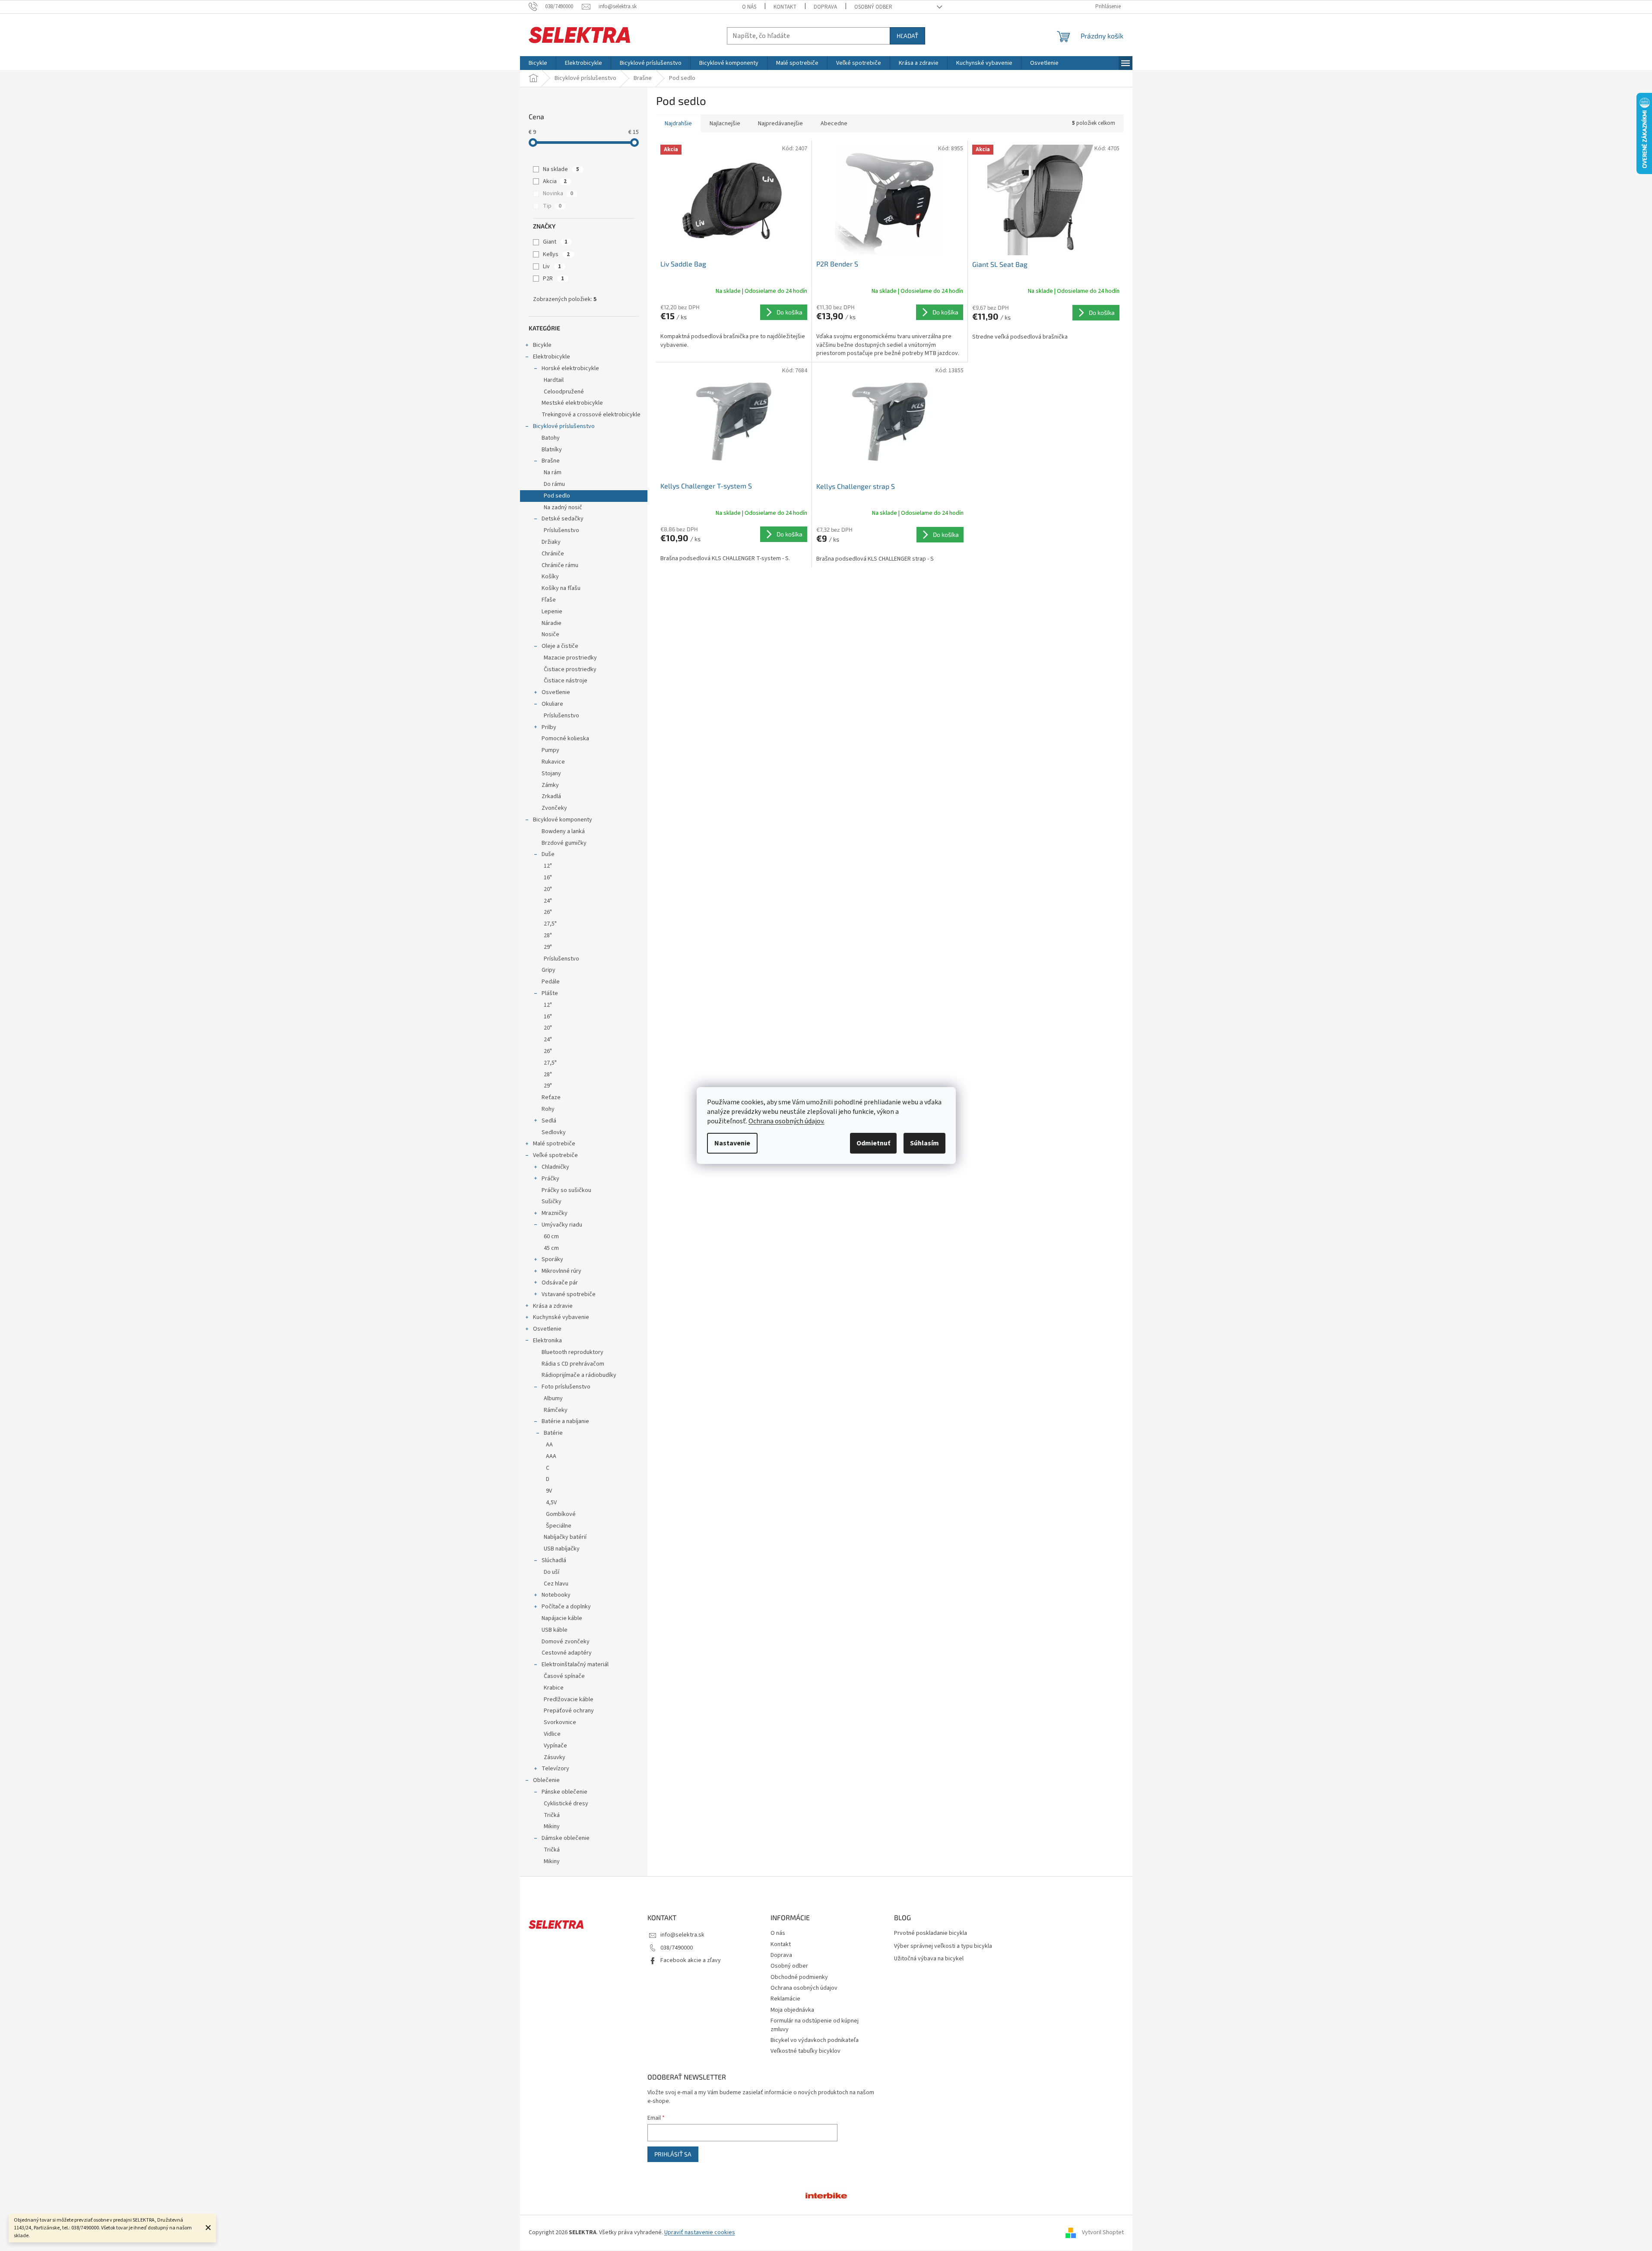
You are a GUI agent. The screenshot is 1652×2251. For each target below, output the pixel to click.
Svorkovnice (560, 1722)
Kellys (556, 254)
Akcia (555, 181)
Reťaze (551, 1097)
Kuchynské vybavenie (561, 1317)
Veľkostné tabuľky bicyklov (805, 2051)
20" (548, 889)
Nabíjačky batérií (565, 1537)
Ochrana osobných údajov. (786, 1121)
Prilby (549, 727)
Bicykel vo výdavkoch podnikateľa (815, 2040)
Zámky (550, 785)
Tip (552, 206)
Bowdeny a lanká (563, 831)
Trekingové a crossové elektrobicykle (591, 415)
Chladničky (555, 1167)
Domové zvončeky (566, 1642)
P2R (553, 279)
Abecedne (834, 124)
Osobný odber (873, 7)
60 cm (551, 1236)
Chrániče (553, 554)
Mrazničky (555, 1213)
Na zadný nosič (563, 507)
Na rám (553, 472)
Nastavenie (732, 1143)
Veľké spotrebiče (555, 1155)
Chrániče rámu (560, 565)
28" (548, 935)
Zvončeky (554, 808)
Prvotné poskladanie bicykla (931, 1933)
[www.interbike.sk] (826, 2195)
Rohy (548, 1109)
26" (548, 912)
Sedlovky (554, 1132)
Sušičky (552, 1202)
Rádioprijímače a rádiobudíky (579, 1375)
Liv (552, 266)
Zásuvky (555, 1757)
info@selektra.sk (682, 1935)
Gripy (549, 970)
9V (549, 1491)
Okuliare (552, 704)
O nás (749, 7)
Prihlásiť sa (673, 2154)
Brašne (551, 461)
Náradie (552, 623)
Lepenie (552, 612)
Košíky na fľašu (561, 588)
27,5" (550, 924)
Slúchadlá (554, 1560)
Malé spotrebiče (554, 1144)
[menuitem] (538, 63)
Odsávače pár (560, 1283)
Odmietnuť (873, 1143)
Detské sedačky (563, 519)
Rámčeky (556, 1410)
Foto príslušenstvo (566, 1387)
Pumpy (550, 750)
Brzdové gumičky (564, 843)
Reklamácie (785, 1999)
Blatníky (552, 450)
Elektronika (547, 1341)
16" (548, 878)
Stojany (551, 774)
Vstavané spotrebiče (569, 1294)
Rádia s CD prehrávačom (573, 1364)
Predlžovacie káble (569, 1699)
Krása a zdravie (553, 1306)
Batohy (551, 438)
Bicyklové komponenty (563, 820)
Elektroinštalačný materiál (575, 1664)
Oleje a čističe (560, 646)
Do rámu (554, 484)
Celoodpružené (564, 392)
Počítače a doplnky (566, 1607)
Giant (555, 242)
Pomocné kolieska (565, 739)
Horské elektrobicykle (570, 368)
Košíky (550, 577)
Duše (548, 854)
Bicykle (542, 345)
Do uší (552, 1572)
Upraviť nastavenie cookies (700, 2232)
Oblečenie (546, 1780)
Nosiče (550, 634)
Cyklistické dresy (566, 1804)
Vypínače (555, 1746)
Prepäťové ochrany (569, 1711)
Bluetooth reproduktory (572, 1352)
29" (548, 947)
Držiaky (551, 542)
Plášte (550, 993)
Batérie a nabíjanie (565, 1421)
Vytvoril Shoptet (1103, 2232)
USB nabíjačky (562, 1549)
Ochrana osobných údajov (804, 1988)
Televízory (555, 1769)
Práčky (550, 1179)
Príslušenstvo (561, 530)
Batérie (553, 1433)
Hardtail (554, 380)
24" (548, 901)
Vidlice (552, 1734)
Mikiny (552, 1826)
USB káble (555, 1630)
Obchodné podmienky (799, 1977)
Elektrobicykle (552, 357)
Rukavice (553, 762)
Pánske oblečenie (564, 1792)
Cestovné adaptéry (567, 1653)
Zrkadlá (551, 796)
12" (548, 866)
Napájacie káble (562, 1618)
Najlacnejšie (725, 124)
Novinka (558, 193)
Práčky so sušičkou (566, 1190)
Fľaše (549, 600)
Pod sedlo (557, 496)
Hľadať (907, 36)
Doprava (825, 7)
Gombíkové (561, 1514)
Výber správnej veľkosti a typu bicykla (943, 1946)
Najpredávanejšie (780, 124)
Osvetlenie (556, 692)
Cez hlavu (556, 1584)
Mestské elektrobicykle (572, 403)
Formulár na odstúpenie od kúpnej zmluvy (815, 2025)
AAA (551, 1456)
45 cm (551, 1248)
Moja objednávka (792, 2010)
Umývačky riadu (562, 1225)
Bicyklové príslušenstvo (564, 426)
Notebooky (556, 1595)
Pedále (551, 982)
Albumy (553, 1398)
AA (549, 1445)
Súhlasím (924, 1143)
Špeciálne (559, 1526)
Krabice (554, 1688)
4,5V (551, 1503)
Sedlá (549, 1121)
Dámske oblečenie (566, 1838)
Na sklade (561, 169)
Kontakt (785, 7)
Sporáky (552, 1259)
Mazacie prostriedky (570, 658)
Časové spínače (564, 1676)
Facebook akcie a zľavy (691, 1960)
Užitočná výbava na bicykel (929, 1959)
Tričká (552, 1815)
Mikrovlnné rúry (561, 1271)
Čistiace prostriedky (570, 669)
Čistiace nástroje (566, 681)
